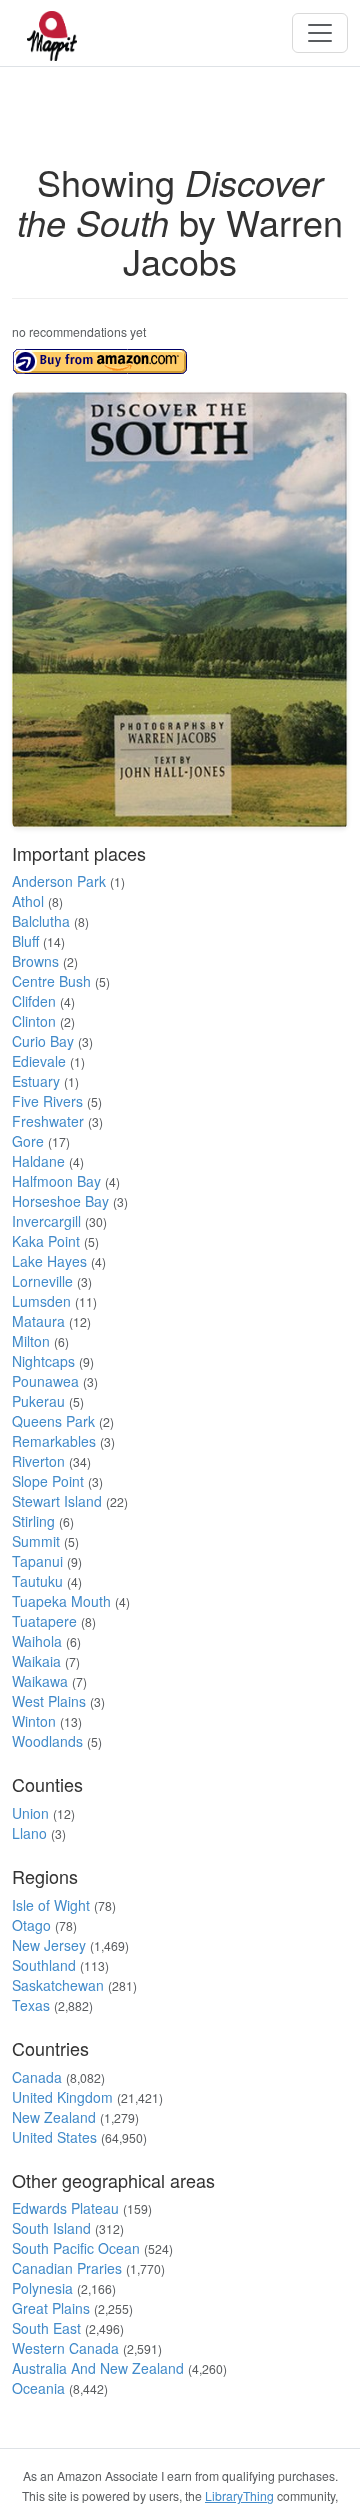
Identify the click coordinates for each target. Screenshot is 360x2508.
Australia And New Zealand (98, 2368)
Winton (34, 1721)
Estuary (36, 1081)
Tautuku (37, 1581)
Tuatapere (44, 1621)
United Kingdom (62, 2097)
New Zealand (54, 2117)
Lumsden (41, 1301)
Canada (37, 2077)
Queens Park (53, 1421)
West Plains (49, 1701)
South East (46, 2328)
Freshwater (48, 1121)
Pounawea (45, 1381)
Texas (31, 2005)
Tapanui (37, 1561)
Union (30, 1813)
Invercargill (46, 1221)
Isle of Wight (51, 1905)
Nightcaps (43, 1361)
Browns (35, 961)
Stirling (33, 1521)
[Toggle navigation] (320, 33)
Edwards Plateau (65, 2208)
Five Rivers (47, 1101)
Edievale (39, 1061)
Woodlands (47, 1741)
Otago (31, 1925)
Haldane (38, 1161)
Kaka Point (46, 1241)
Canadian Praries (67, 2268)
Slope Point (48, 1481)
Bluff (25, 941)
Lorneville (42, 1281)
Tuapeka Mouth (61, 1601)
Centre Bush (51, 981)
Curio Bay (43, 1041)
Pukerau (38, 1401)
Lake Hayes (49, 1261)
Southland (44, 1965)
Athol (28, 901)
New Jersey (49, 1945)
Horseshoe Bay (60, 1201)
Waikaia (36, 1661)
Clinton (34, 1021)
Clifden (34, 1001)
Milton (31, 1341)
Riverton (38, 1461)
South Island (51, 2228)
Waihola (37, 1641)
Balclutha (41, 921)
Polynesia (42, 2288)
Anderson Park (59, 881)
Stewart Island (57, 1501)
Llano (29, 1833)
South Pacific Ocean (76, 2248)
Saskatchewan (58, 1985)
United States (54, 2137)
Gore (28, 1141)
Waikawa (40, 1681)
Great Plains (51, 2308)
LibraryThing (239, 2495)
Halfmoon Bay (56, 1181)
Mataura (38, 1321)
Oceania (38, 2388)
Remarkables (54, 1441)
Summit (36, 1541)
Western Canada (65, 2348)
